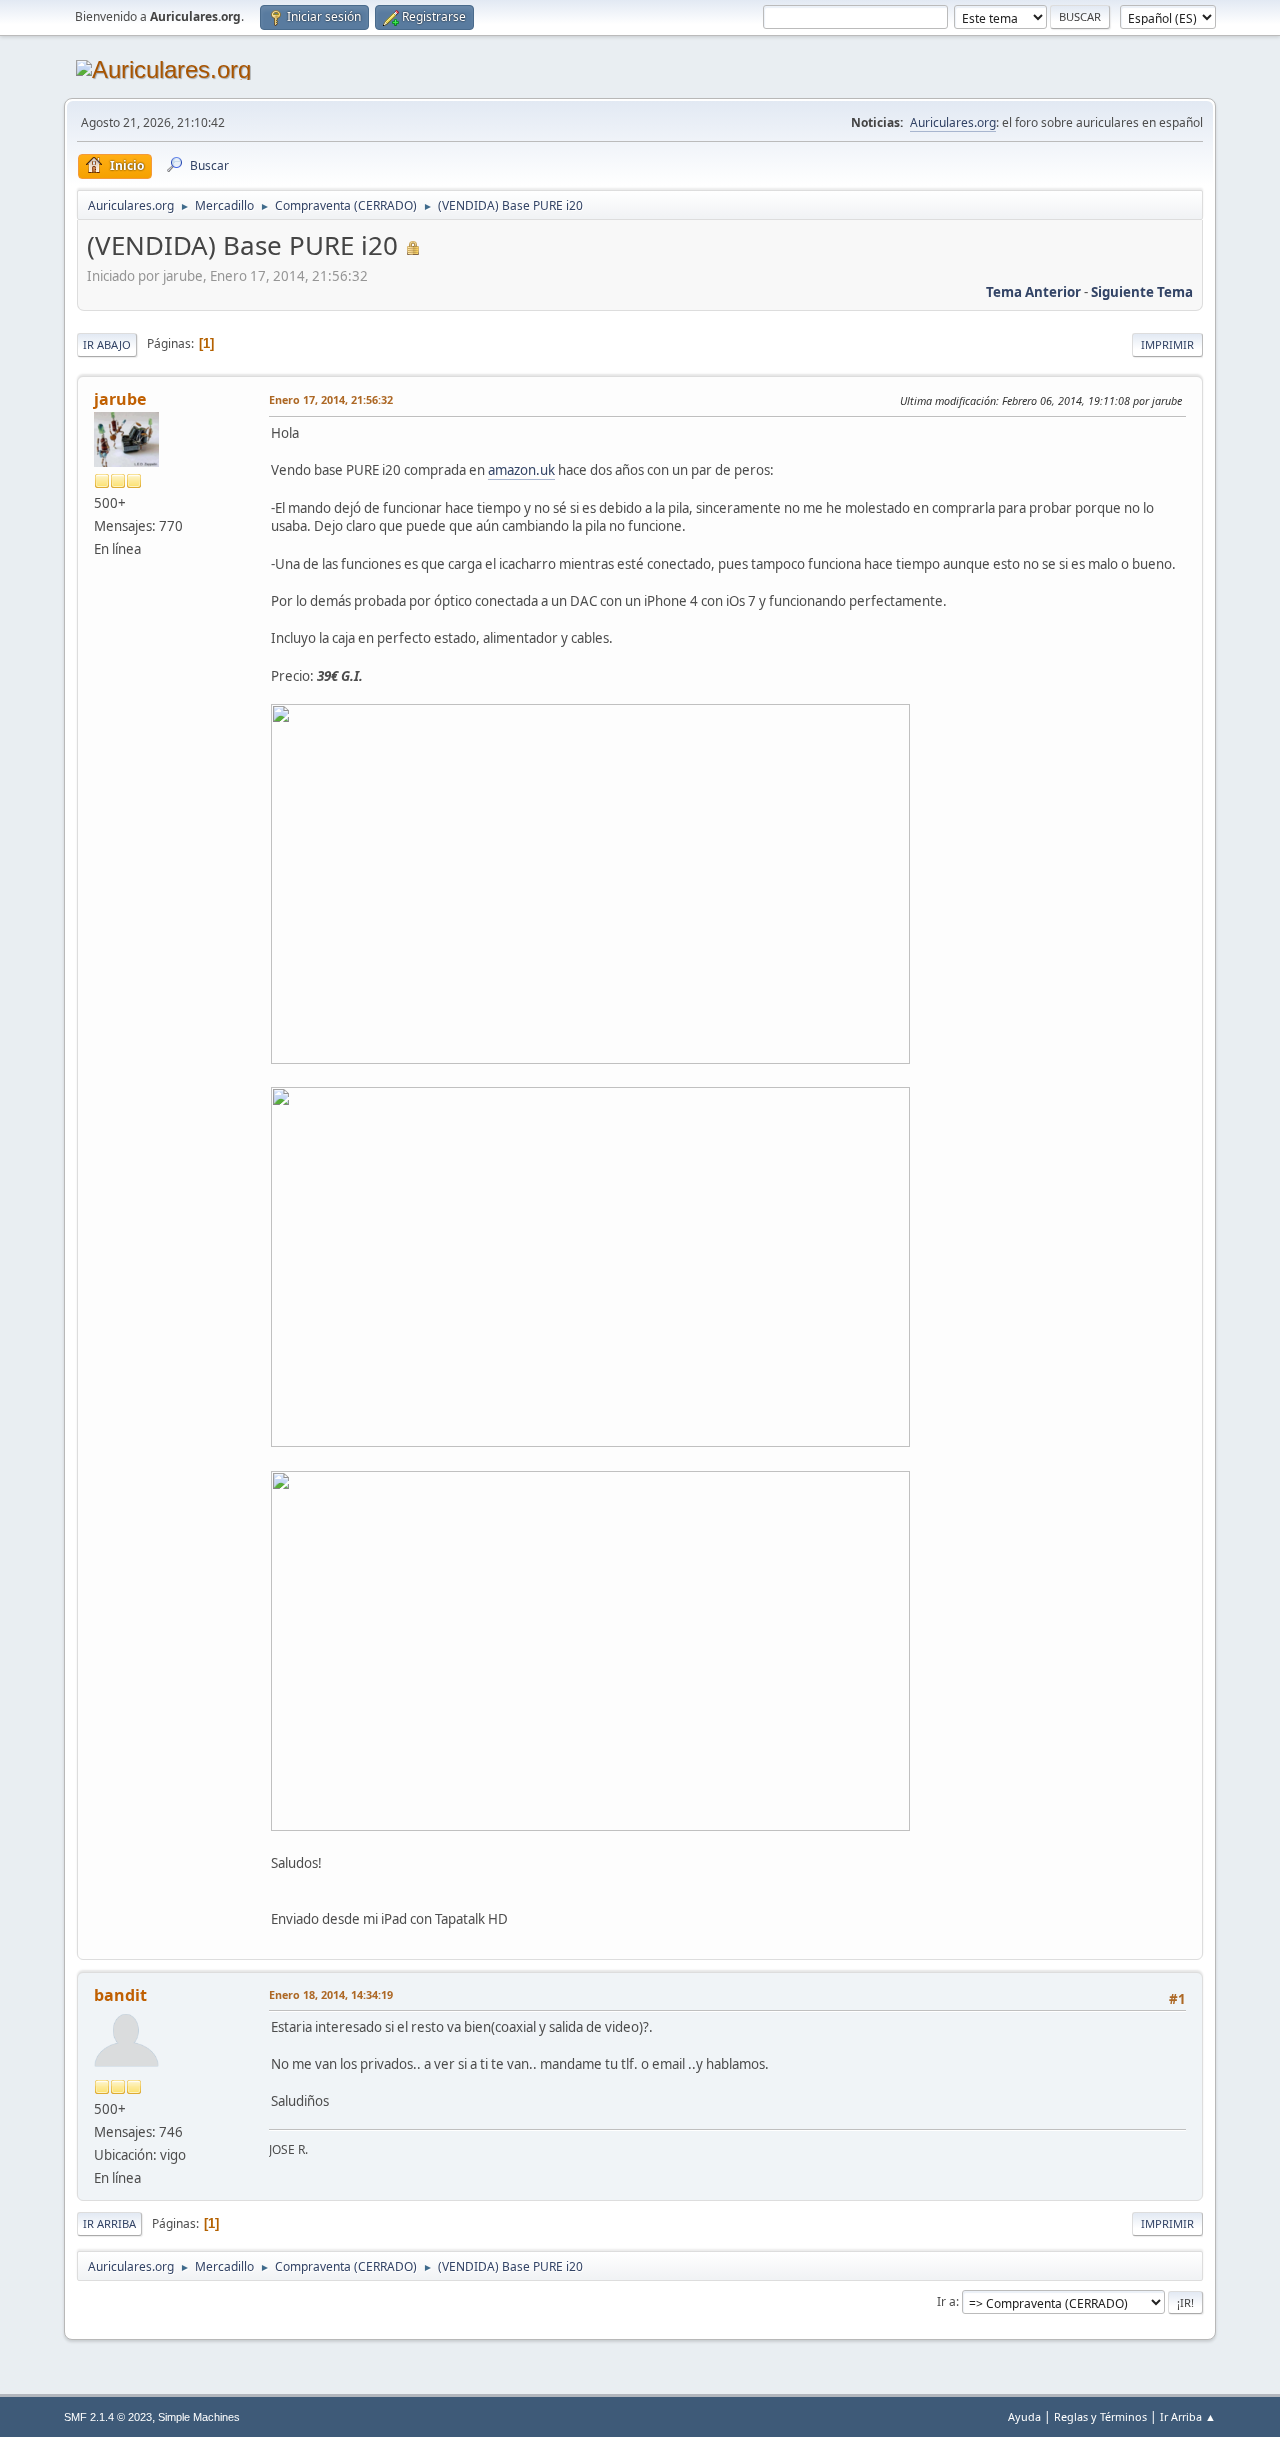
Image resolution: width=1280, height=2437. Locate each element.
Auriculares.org (953, 122)
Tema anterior (1033, 292)
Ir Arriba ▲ (1188, 2416)
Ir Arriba (109, 2223)
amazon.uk (521, 470)
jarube (120, 399)
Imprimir (1167, 344)
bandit (120, 1995)
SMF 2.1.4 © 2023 (108, 2417)
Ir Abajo (107, 344)
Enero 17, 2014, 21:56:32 (331, 399)
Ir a (946, 2301)
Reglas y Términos (1100, 2416)
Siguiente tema (1142, 292)
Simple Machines (199, 2417)
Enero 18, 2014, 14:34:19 (331, 1994)
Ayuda (1024, 2416)
